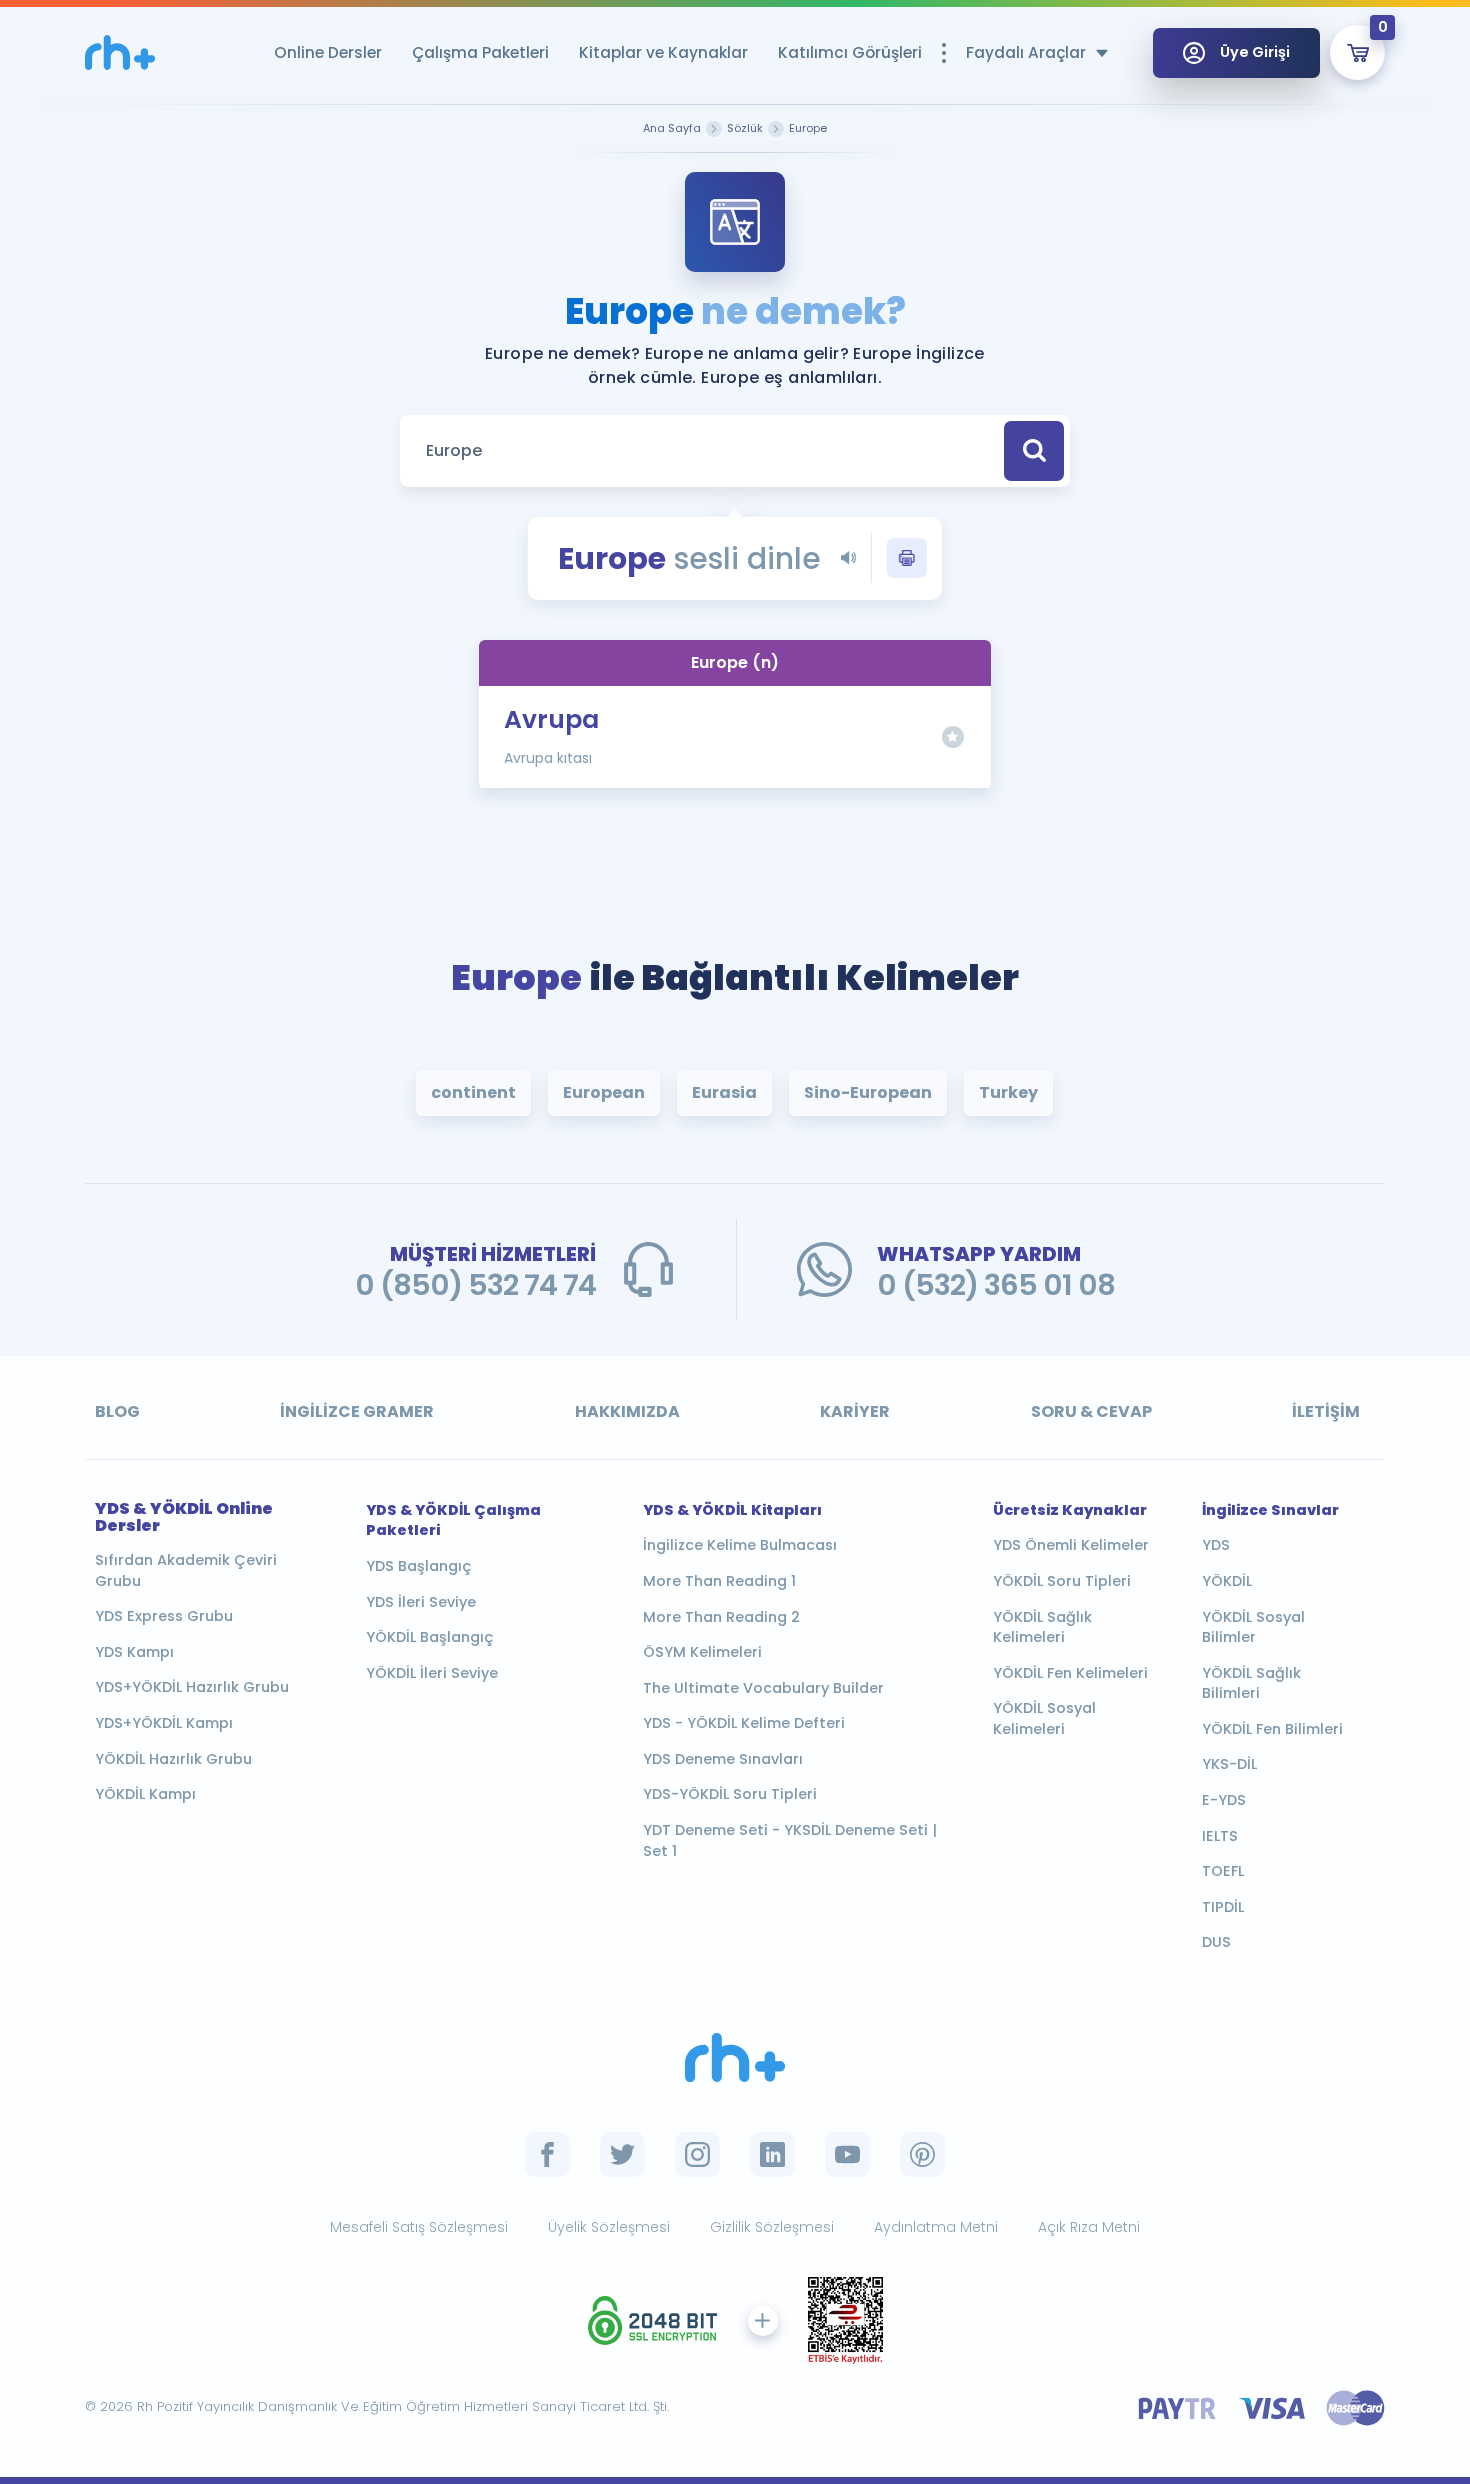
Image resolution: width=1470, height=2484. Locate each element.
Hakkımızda (627, 1411)
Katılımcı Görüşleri (850, 52)
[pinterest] (922, 2154)
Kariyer (855, 1411)
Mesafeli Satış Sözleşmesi (419, 2227)
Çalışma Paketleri (480, 52)
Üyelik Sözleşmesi (609, 2227)
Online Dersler (328, 52)
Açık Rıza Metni (1089, 2227)
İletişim (1326, 1411)
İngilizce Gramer (357, 1411)
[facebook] (547, 2154)
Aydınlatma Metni (936, 2227)
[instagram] (697, 2154)
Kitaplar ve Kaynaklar (663, 52)
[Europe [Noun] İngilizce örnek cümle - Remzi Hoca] (120, 52)
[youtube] (847, 2154)
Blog (117, 1411)
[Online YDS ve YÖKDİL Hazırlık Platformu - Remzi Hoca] (735, 2057)
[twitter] (622, 2154)
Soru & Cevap (1091, 1411)
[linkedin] (772, 2154)
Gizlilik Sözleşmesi (772, 2227)
